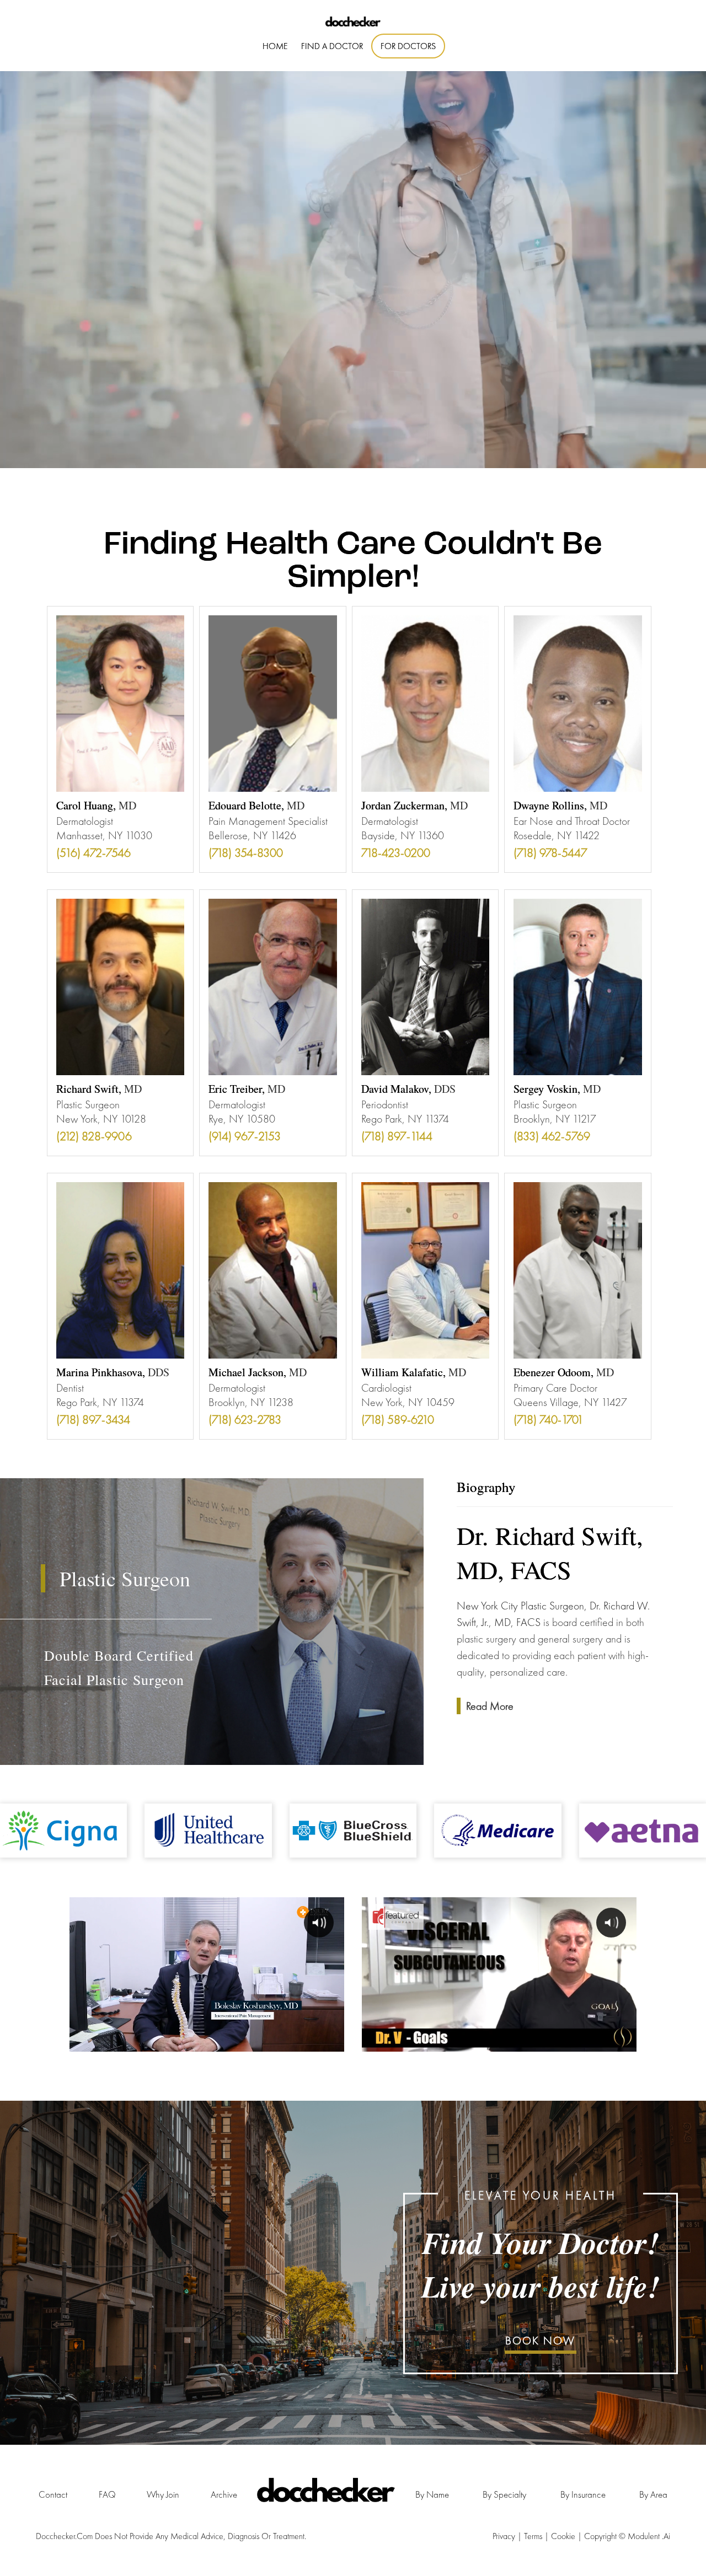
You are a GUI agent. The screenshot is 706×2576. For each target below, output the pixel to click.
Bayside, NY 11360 (403, 835)
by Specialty (504, 2494)
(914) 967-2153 (245, 1136)
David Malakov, (408, 1089)
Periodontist (385, 1104)
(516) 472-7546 (93, 853)
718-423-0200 (396, 853)
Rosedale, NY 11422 (557, 835)
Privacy (505, 2536)
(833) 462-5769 (552, 1136)
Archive (224, 2494)
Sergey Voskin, (557, 1089)
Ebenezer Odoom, (564, 1372)
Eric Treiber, (247, 1089)
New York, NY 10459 (408, 1402)
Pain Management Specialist (268, 821)
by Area (653, 2494)
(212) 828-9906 (94, 1136)
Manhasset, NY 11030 (104, 835)
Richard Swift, (99, 1089)
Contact (53, 2494)
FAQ (107, 2494)
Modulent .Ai (649, 2536)
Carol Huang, (96, 805)
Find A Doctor (332, 46)
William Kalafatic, (414, 1372)
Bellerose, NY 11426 (252, 835)
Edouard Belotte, (256, 805)
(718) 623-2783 (245, 1420)
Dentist (70, 1388)
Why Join (163, 2494)
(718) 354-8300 (246, 853)
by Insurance (583, 2494)
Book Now (540, 2341)
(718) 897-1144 (397, 1136)
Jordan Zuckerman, (414, 805)
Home (275, 46)
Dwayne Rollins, (560, 805)
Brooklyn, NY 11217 (555, 1119)
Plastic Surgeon (88, 1104)
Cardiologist (386, 1388)
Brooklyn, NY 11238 (251, 1402)
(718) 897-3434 (93, 1420)
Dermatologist (85, 821)
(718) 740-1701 (549, 1420)
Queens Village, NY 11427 (570, 1402)
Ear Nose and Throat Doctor (572, 821)
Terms (534, 2536)
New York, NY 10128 (101, 1119)
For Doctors (408, 46)
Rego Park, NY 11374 (405, 1119)
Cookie (564, 2536)
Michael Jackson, (258, 1372)
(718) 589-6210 (398, 1420)
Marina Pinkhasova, (113, 1372)
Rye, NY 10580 (242, 1119)
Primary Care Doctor (555, 1388)
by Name (432, 2494)
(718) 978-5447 (550, 853)
